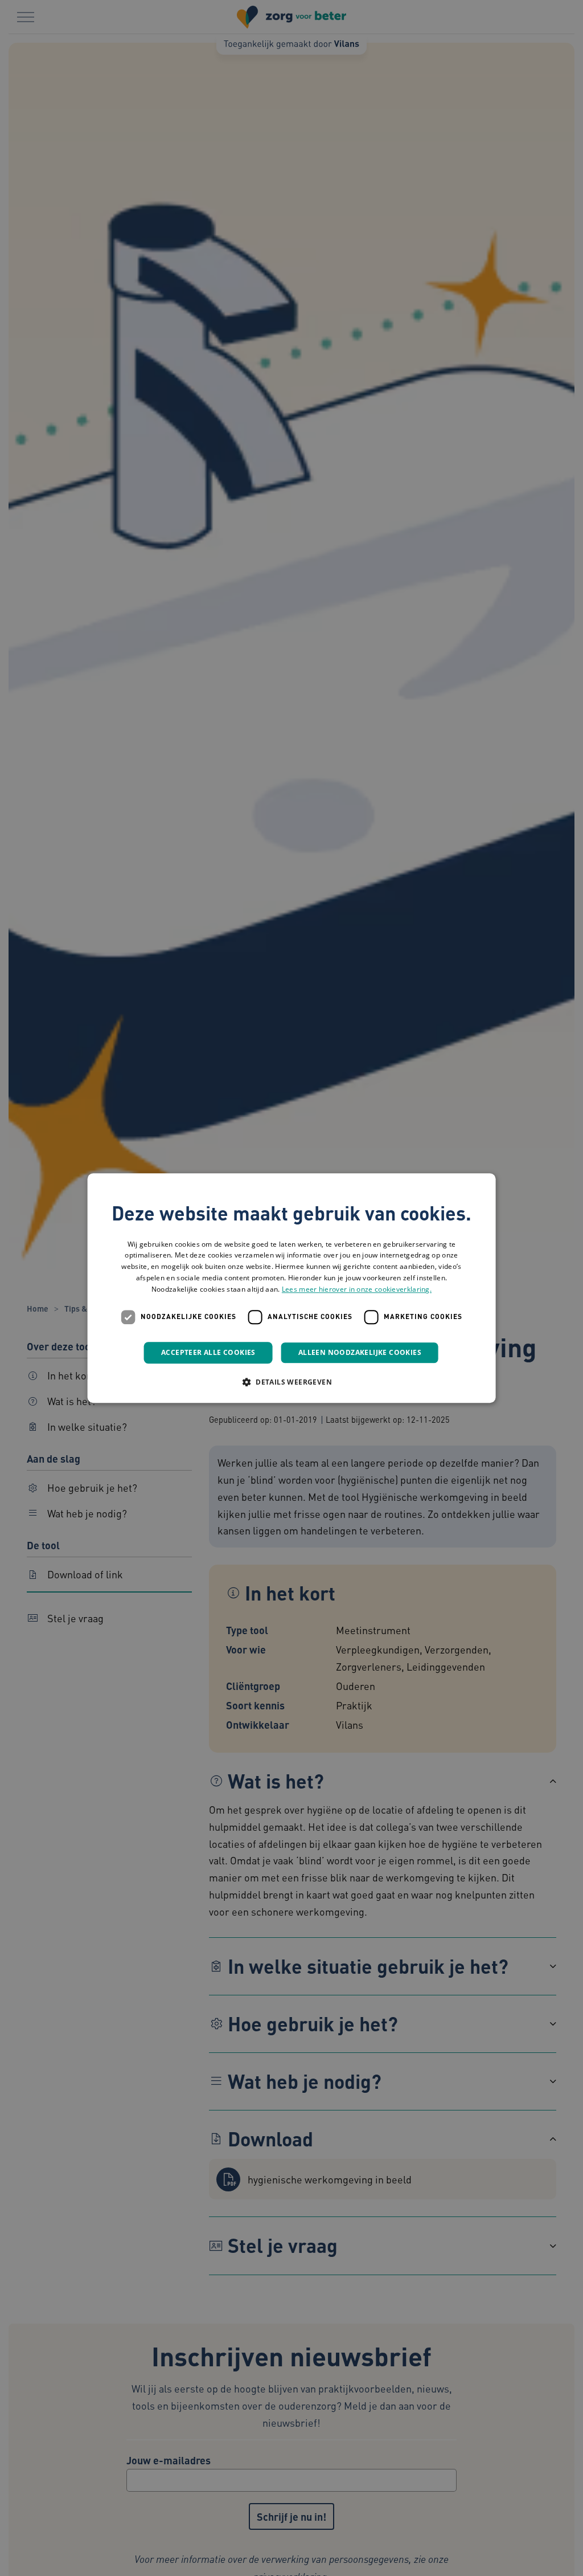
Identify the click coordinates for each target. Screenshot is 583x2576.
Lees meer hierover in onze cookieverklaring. (357, 1289)
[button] (291, 1382)
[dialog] (292, 1288)
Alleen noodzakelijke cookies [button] (360, 1352)
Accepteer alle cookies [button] (208, 1352)
